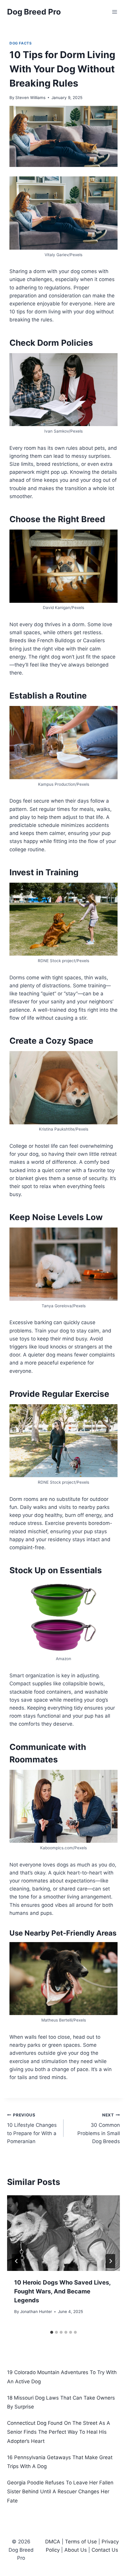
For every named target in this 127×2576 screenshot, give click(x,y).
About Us (76, 2550)
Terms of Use (81, 2542)
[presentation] (63, 2233)
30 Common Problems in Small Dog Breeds (99, 2128)
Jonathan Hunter (36, 2312)
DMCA (53, 2542)
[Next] (110, 2261)
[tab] (52, 2332)
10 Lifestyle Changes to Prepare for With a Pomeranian (32, 2128)
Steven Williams (30, 98)
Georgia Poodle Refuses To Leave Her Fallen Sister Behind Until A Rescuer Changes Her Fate (60, 2492)
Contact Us (105, 2550)
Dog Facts (21, 43)
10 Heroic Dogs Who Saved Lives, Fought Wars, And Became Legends (62, 2291)
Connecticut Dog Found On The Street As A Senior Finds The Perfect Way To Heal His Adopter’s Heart (59, 2432)
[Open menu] (114, 12)
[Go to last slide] (17, 2261)
